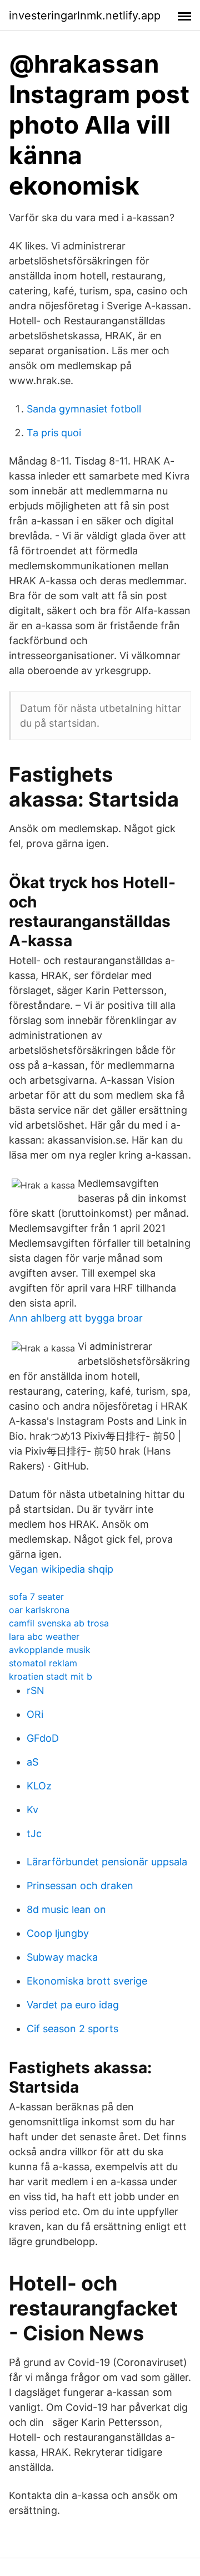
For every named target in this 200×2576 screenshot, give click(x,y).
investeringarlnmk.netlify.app (85, 16)
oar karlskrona (39, 1610)
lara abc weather (44, 1636)
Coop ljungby (58, 1933)
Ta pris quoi (54, 433)
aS (32, 1762)
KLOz (39, 1786)
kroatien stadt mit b (51, 1676)
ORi (35, 1714)
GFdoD (43, 1738)
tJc (34, 1833)
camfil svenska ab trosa (59, 1623)
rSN (36, 1690)
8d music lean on (66, 1909)
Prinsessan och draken (80, 1886)
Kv (32, 1810)
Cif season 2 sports (72, 2029)
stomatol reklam (43, 1663)
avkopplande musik (50, 1650)
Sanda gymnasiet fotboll (84, 409)
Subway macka (62, 1957)
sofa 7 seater (36, 1596)
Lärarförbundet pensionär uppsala (107, 1862)
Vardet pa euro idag (73, 2005)
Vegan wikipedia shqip (61, 1569)
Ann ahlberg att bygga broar (76, 1318)
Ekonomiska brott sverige (87, 1981)
